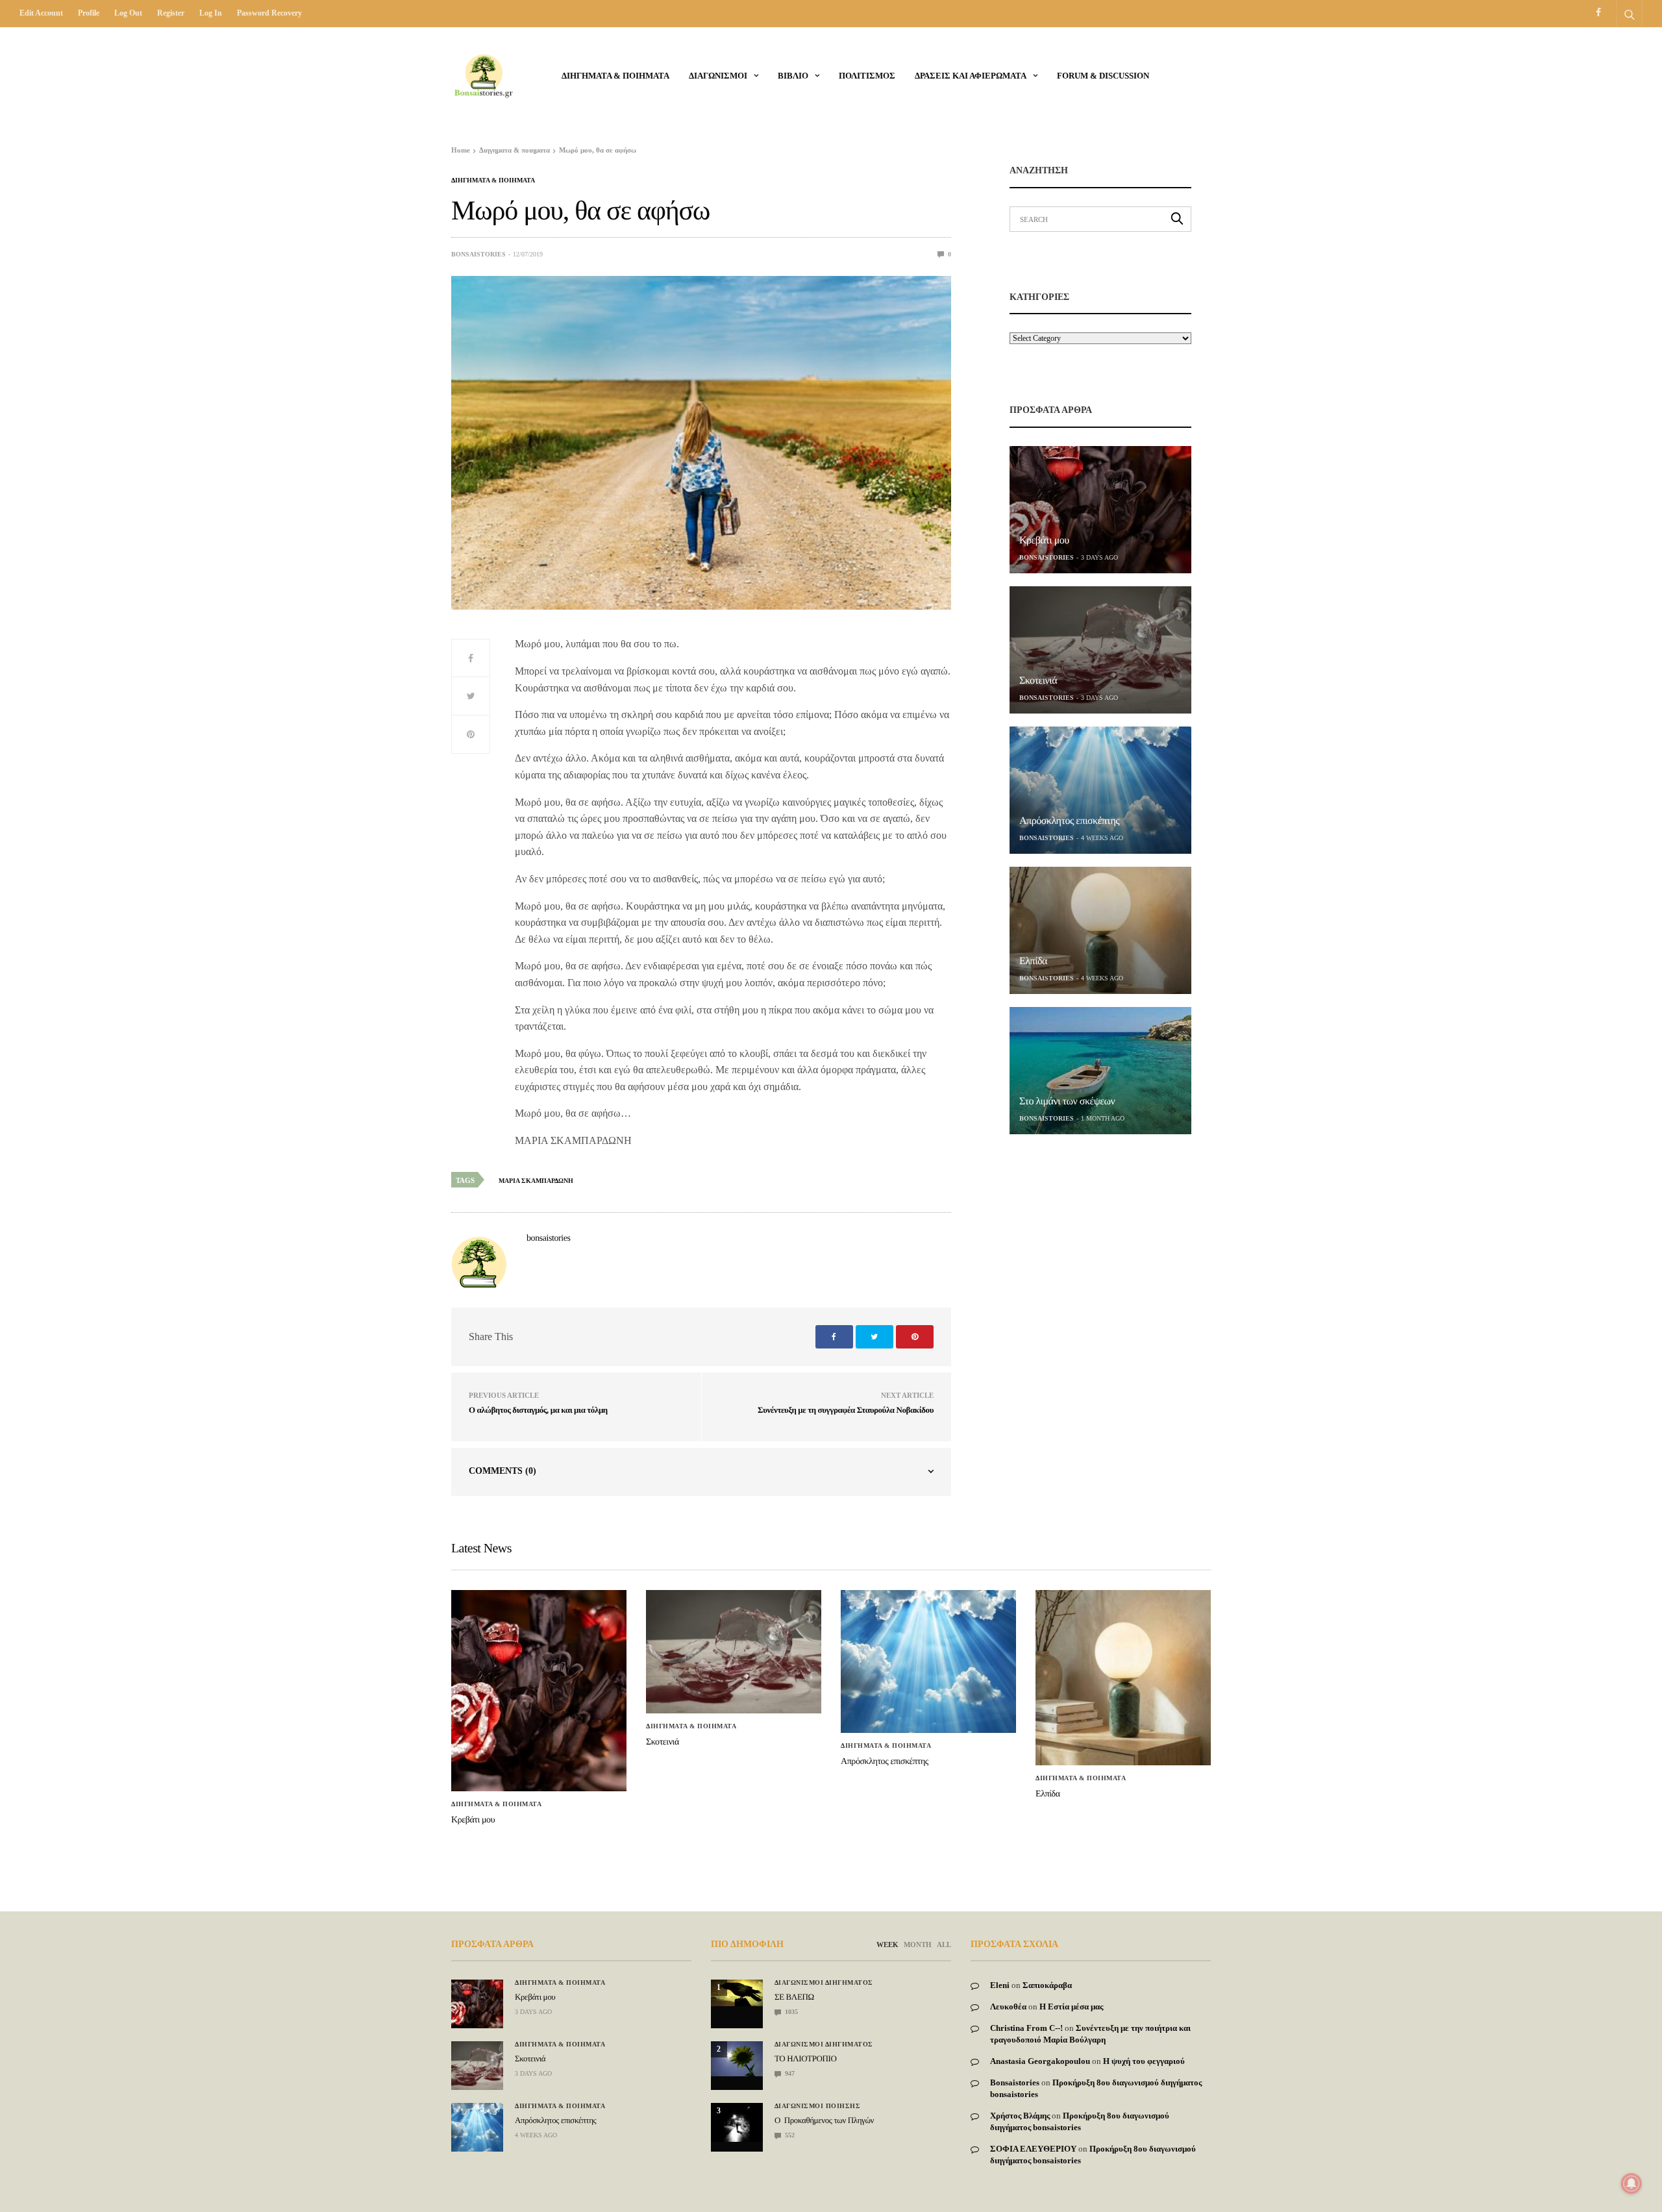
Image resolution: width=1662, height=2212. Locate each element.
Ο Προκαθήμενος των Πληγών (824, 2120)
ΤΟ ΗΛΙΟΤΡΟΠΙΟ (805, 2058)
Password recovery (269, 13)
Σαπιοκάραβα (1047, 1985)
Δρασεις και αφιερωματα (971, 76)
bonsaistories (478, 254)
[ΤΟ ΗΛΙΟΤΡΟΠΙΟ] (737, 2058)
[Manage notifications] (1631, 2183)
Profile (89, 13)
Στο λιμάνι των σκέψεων (1067, 1101)
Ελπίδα (1033, 961)
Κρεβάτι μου (1044, 541)
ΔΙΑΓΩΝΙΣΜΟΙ (718, 76)
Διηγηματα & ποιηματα (615, 76)
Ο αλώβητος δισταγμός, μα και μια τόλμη (538, 1410)
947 (789, 2073)
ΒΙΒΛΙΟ (793, 76)
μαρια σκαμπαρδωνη (536, 1181)
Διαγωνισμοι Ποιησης (818, 2106)
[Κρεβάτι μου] (1100, 510)
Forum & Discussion (1103, 76)
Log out (128, 13)
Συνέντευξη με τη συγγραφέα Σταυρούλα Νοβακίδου (846, 1410)
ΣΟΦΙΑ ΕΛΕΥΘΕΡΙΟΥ (1033, 2149)
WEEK (887, 1945)
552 (789, 2135)
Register (171, 13)
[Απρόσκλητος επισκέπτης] (1100, 790)
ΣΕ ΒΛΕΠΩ (794, 1997)
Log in (211, 13)
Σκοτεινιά (1038, 681)
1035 (790, 2012)
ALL (944, 1945)
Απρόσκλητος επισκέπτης (1069, 821)
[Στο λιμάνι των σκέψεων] (1100, 1071)
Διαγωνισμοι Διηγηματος (824, 1983)
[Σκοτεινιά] (1100, 650)
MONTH (918, 1945)
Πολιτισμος (867, 76)
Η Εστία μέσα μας (1071, 2007)
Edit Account (41, 13)
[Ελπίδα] (1100, 930)
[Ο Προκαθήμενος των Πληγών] (737, 2122)
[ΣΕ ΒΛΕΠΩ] (737, 1993)
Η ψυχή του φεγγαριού (1144, 2061)
